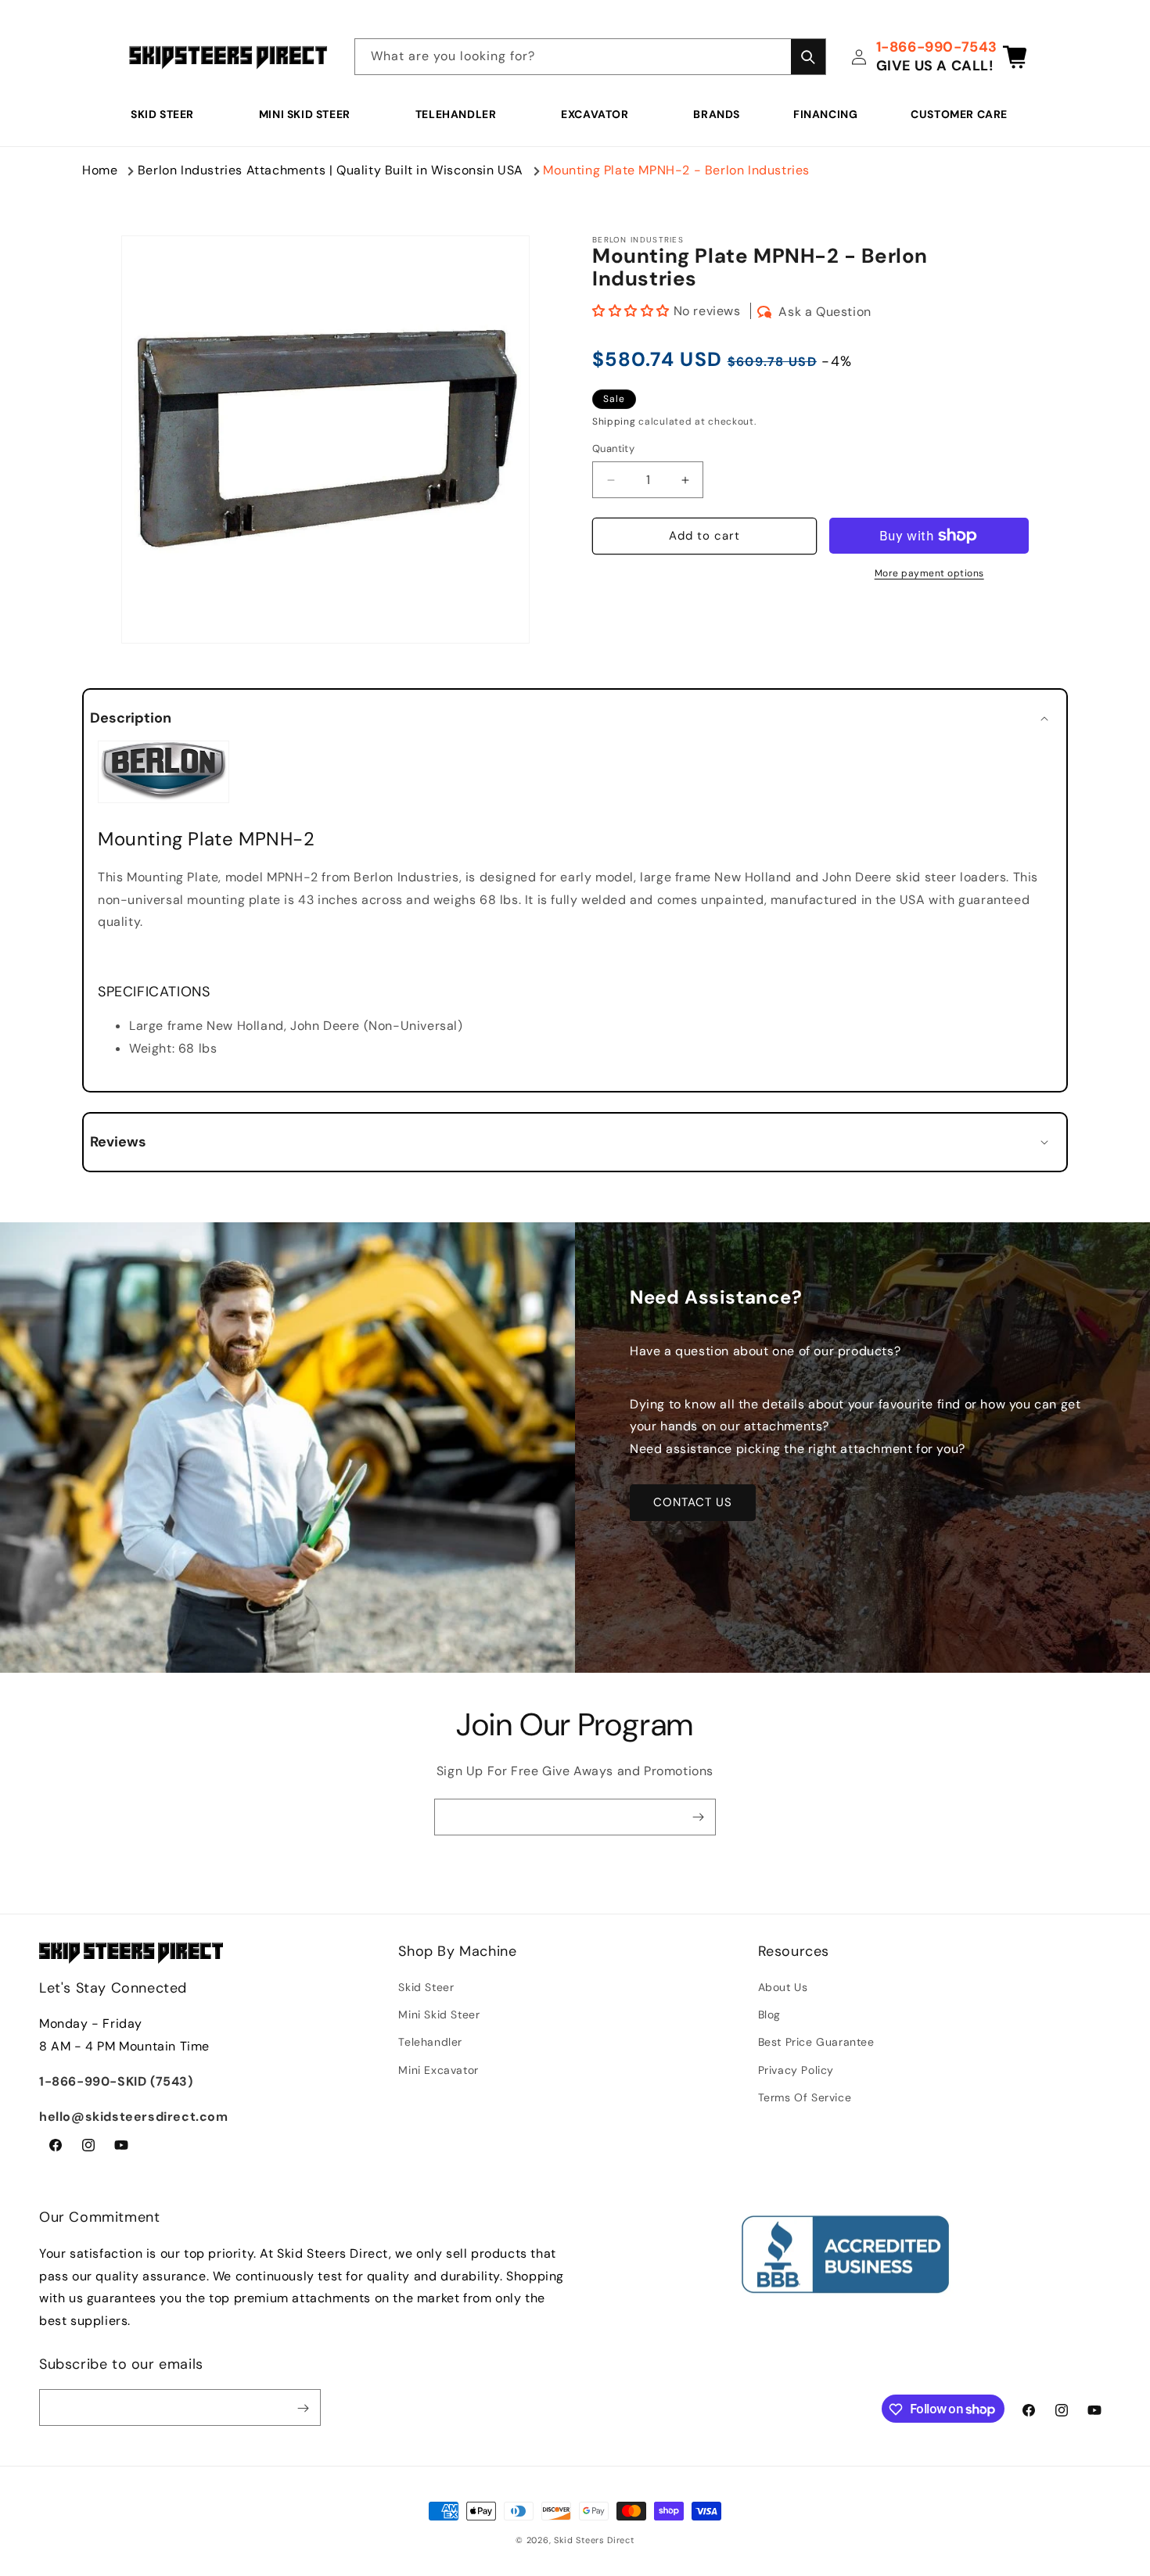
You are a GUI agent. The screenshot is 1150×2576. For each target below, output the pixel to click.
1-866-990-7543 (937, 47)
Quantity (613, 449)
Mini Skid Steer (305, 114)
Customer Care (959, 114)
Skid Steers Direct (594, 2540)
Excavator (595, 114)
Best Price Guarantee (816, 2043)
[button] (168, 114)
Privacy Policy (796, 2070)
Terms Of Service (805, 2097)
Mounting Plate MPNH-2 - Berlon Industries (676, 170)
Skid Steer (162, 114)
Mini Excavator (438, 2070)
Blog (769, 2015)
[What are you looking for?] (808, 57)
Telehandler (456, 114)
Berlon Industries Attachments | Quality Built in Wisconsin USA (331, 170)
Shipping (614, 422)
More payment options (929, 573)
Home (100, 170)
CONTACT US (693, 1502)
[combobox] (590, 57)
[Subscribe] (698, 1817)
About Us (783, 1987)
